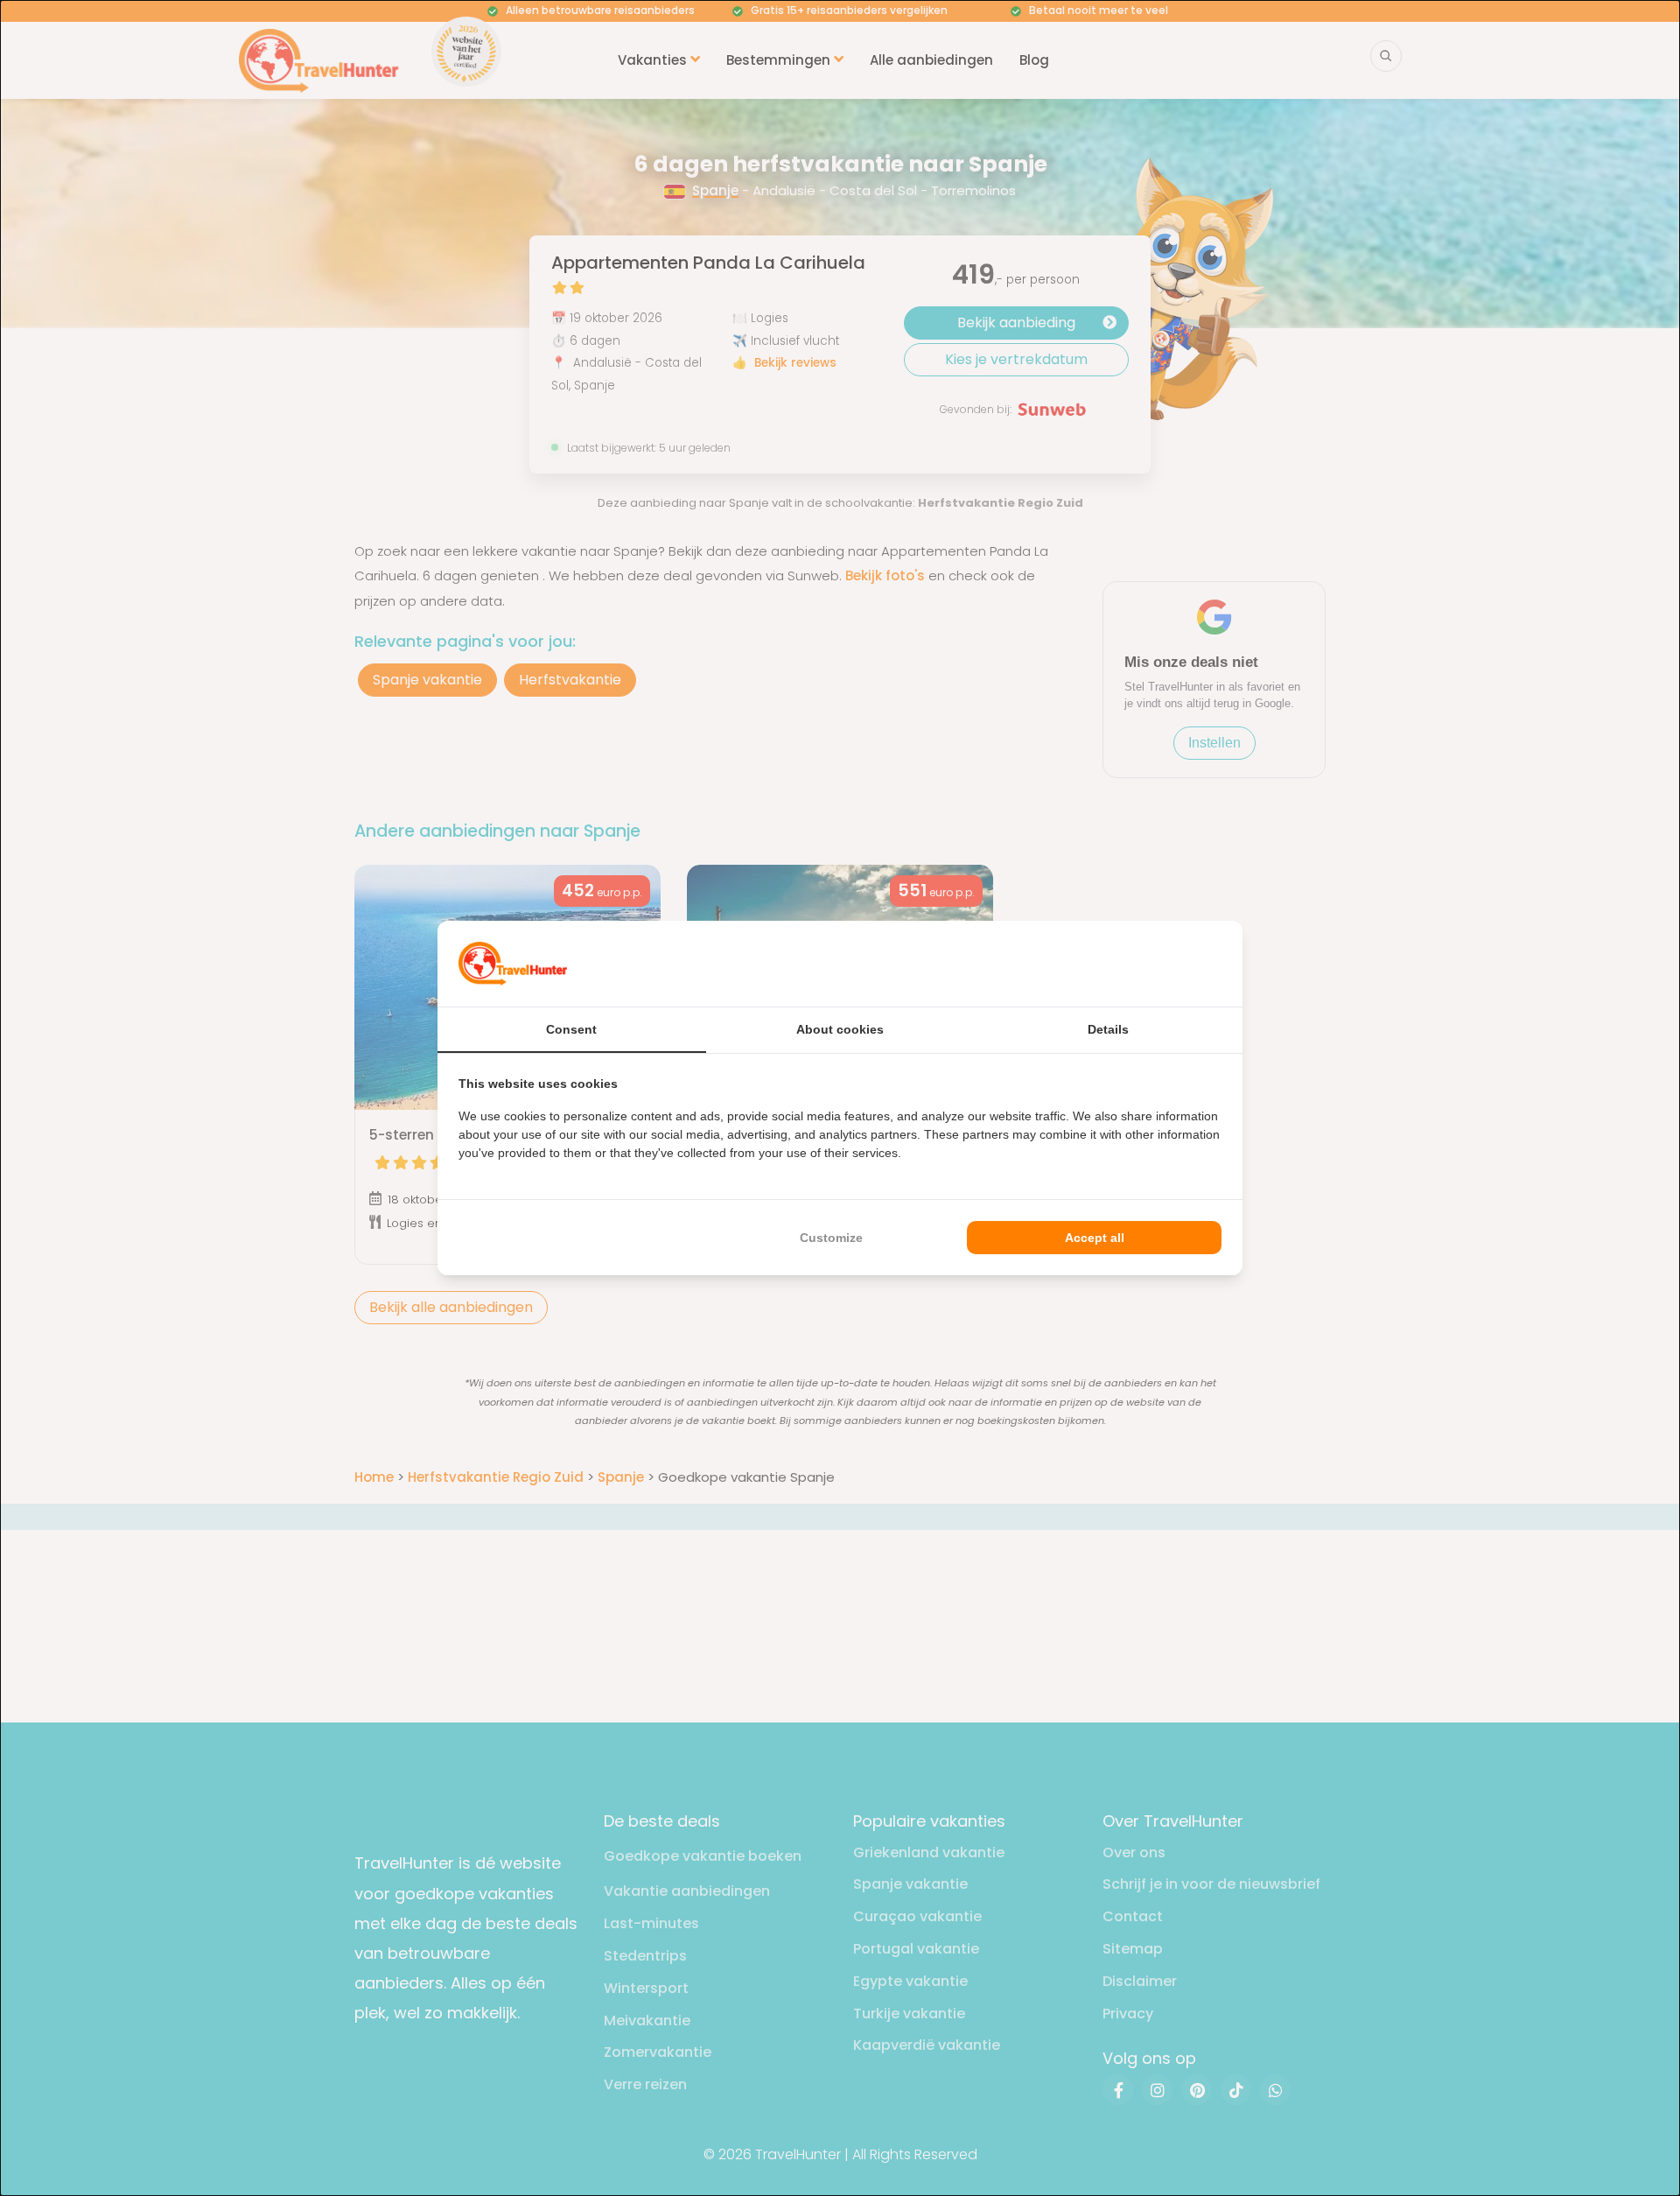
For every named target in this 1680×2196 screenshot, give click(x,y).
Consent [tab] (571, 1029)
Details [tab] (1108, 1029)
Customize (831, 1238)
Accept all (1095, 1238)
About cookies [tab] (840, 1029)
